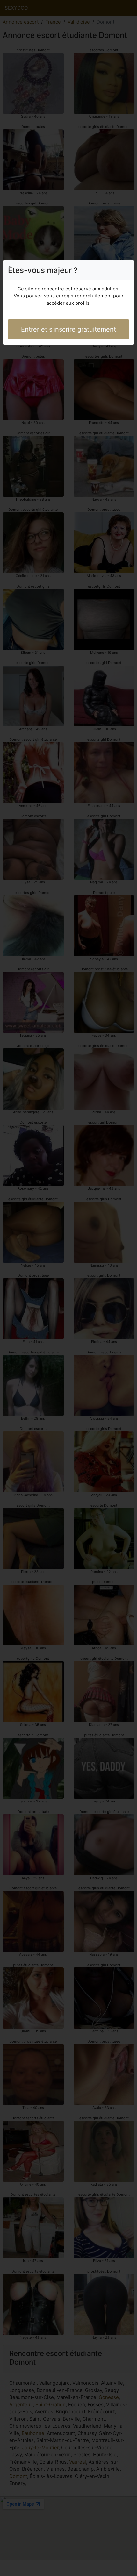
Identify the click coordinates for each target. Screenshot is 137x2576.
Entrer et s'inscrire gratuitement (68, 329)
